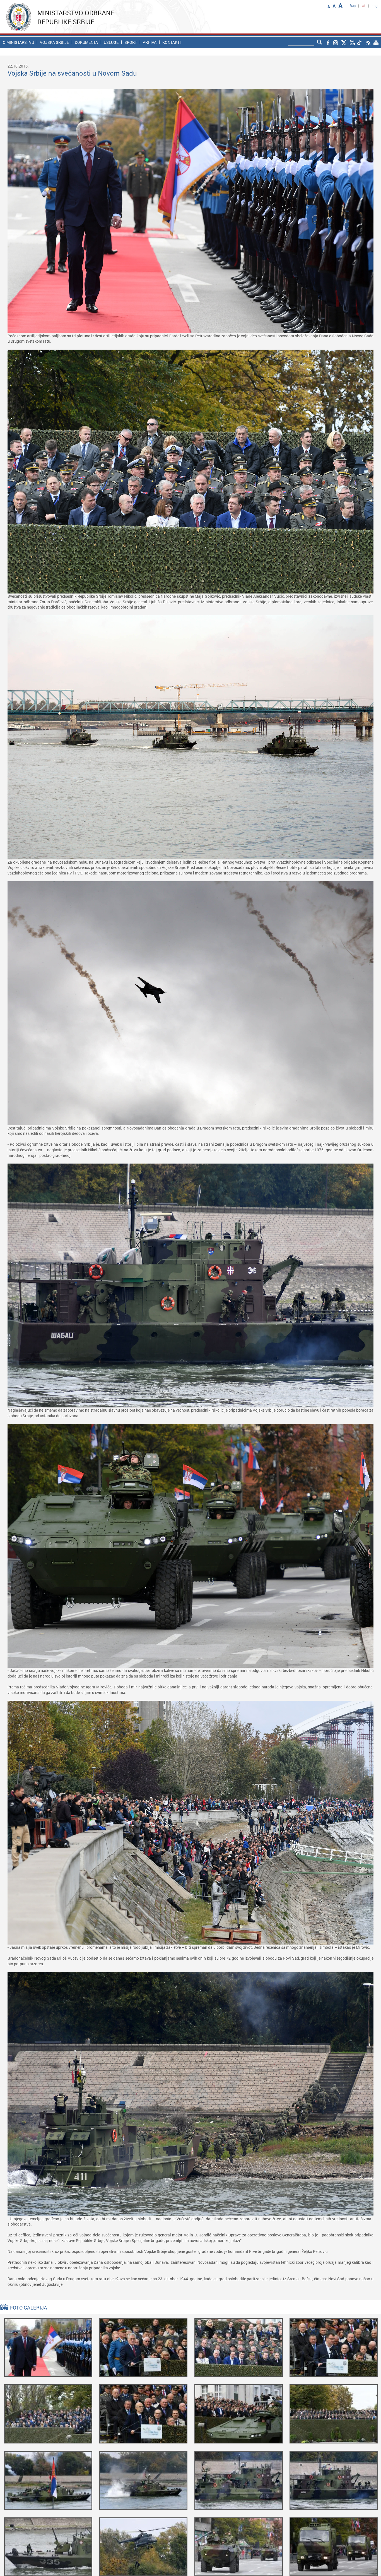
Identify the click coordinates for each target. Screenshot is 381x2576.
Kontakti (172, 42)
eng (374, 6)
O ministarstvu (18, 42)
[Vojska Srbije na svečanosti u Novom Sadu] (48, 2347)
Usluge (111, 42)
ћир (353, 6)
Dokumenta (86, 42)
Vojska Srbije (54, 42)
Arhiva (150, 42)
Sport (131, 42)
